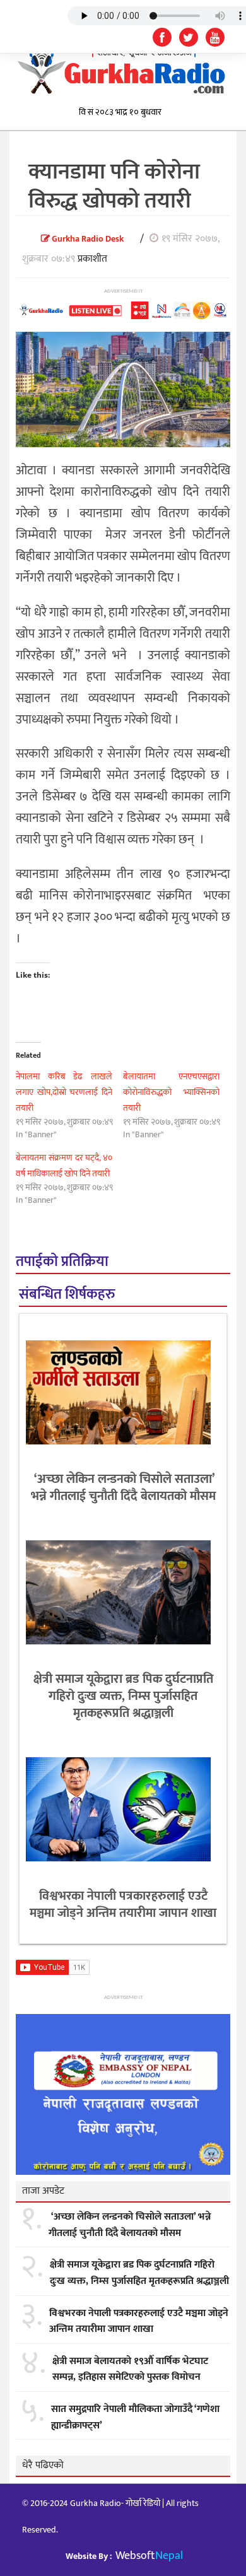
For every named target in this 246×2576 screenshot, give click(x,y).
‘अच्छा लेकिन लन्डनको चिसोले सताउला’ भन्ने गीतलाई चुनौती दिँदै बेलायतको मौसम (123, 1488)
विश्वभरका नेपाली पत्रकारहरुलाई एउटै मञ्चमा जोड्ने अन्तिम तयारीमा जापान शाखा (123, 1905)
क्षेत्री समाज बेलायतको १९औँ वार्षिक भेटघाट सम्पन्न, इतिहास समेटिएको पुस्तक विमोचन (130, 2369)
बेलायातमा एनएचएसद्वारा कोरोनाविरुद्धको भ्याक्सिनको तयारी (171, 1092)
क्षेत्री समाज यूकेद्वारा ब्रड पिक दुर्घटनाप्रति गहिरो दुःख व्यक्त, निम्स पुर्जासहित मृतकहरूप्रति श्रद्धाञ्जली (123, 1696)
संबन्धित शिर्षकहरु (67, 1295)
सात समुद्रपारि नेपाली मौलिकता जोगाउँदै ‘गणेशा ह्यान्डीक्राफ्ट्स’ (135, 2417)
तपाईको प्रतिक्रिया (62, 1262)
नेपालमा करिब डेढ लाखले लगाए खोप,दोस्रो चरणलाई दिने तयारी (64, 1092)
